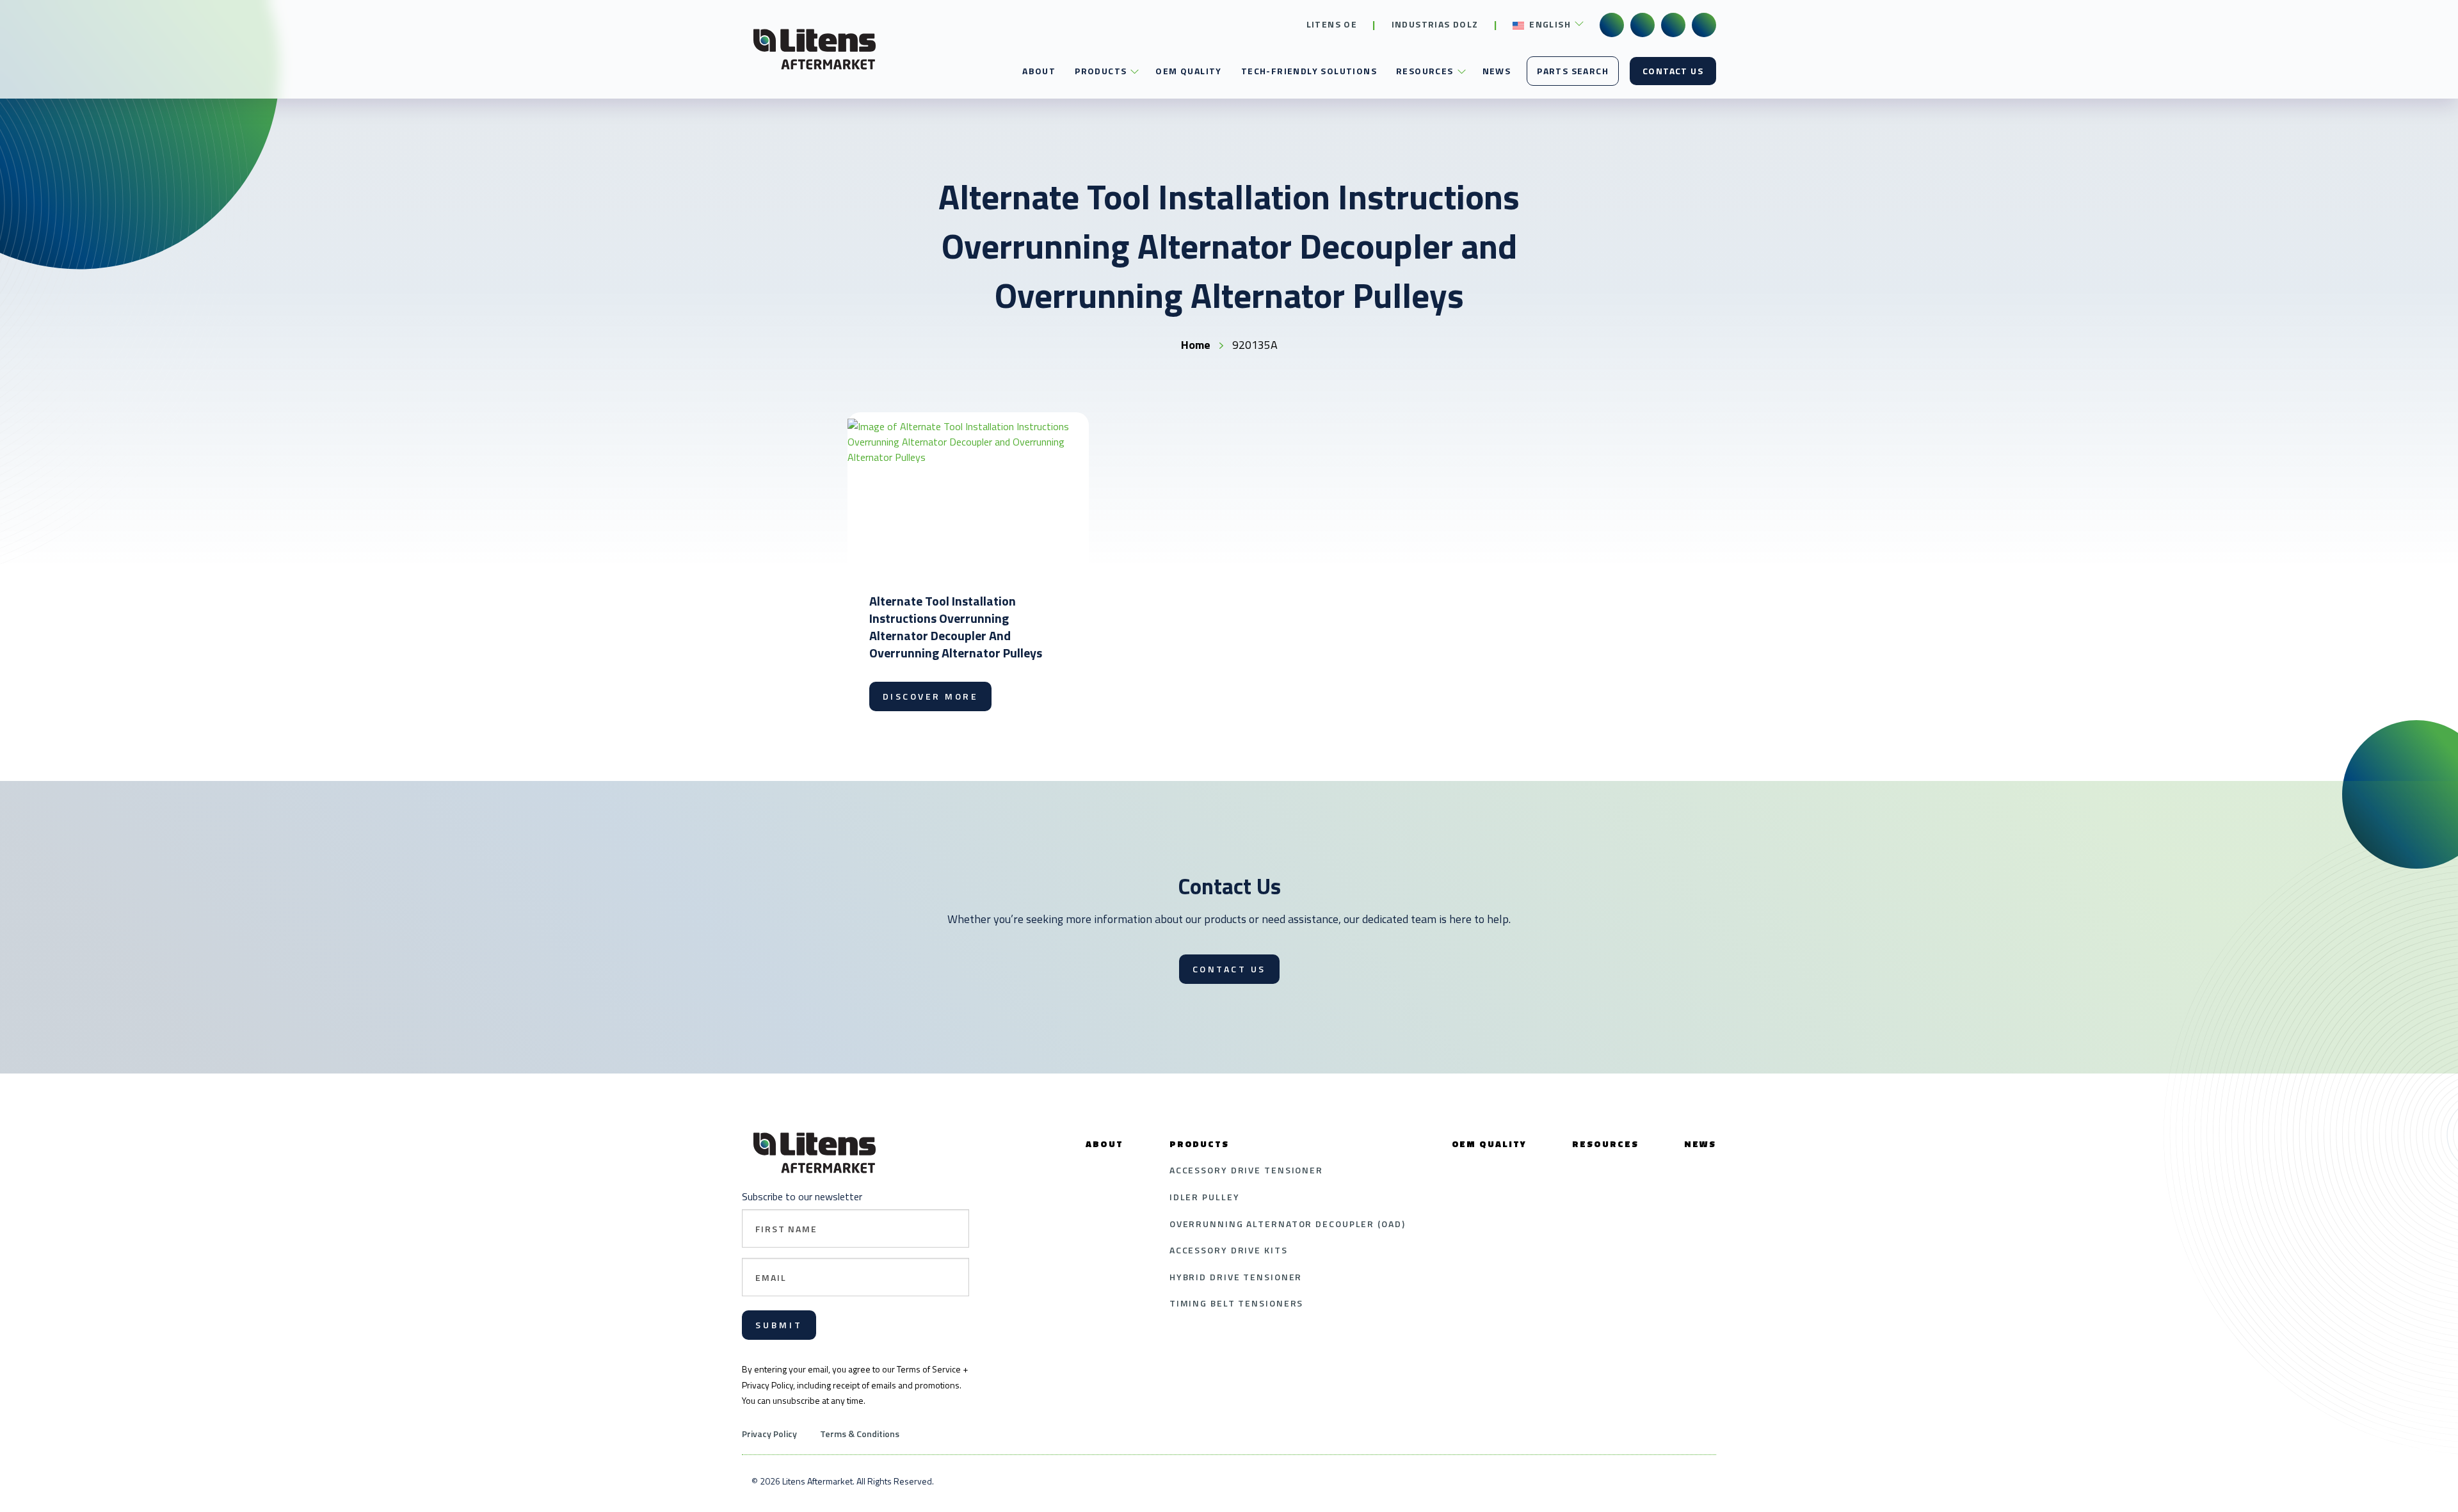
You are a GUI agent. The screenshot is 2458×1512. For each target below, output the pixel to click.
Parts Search (1573, 71)
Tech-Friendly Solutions (1309, 71)
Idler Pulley (1205, 1197)
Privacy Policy (769, 1434)
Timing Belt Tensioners (1237, 1303)
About (1039, 71)
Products (1101, 71)
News (1497, 71)
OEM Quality (1188, 71)
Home (1196, 345)
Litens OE (1332, 24)
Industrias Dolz (1435, 24)
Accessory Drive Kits (1229, 1250)
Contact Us (1673, 71)
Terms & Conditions (860, 1434)
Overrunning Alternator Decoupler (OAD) (1288, 1224)
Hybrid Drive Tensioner (1236, 1277)
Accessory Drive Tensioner (1246, 1170)
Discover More (931, 696)
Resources (1425, 71)
